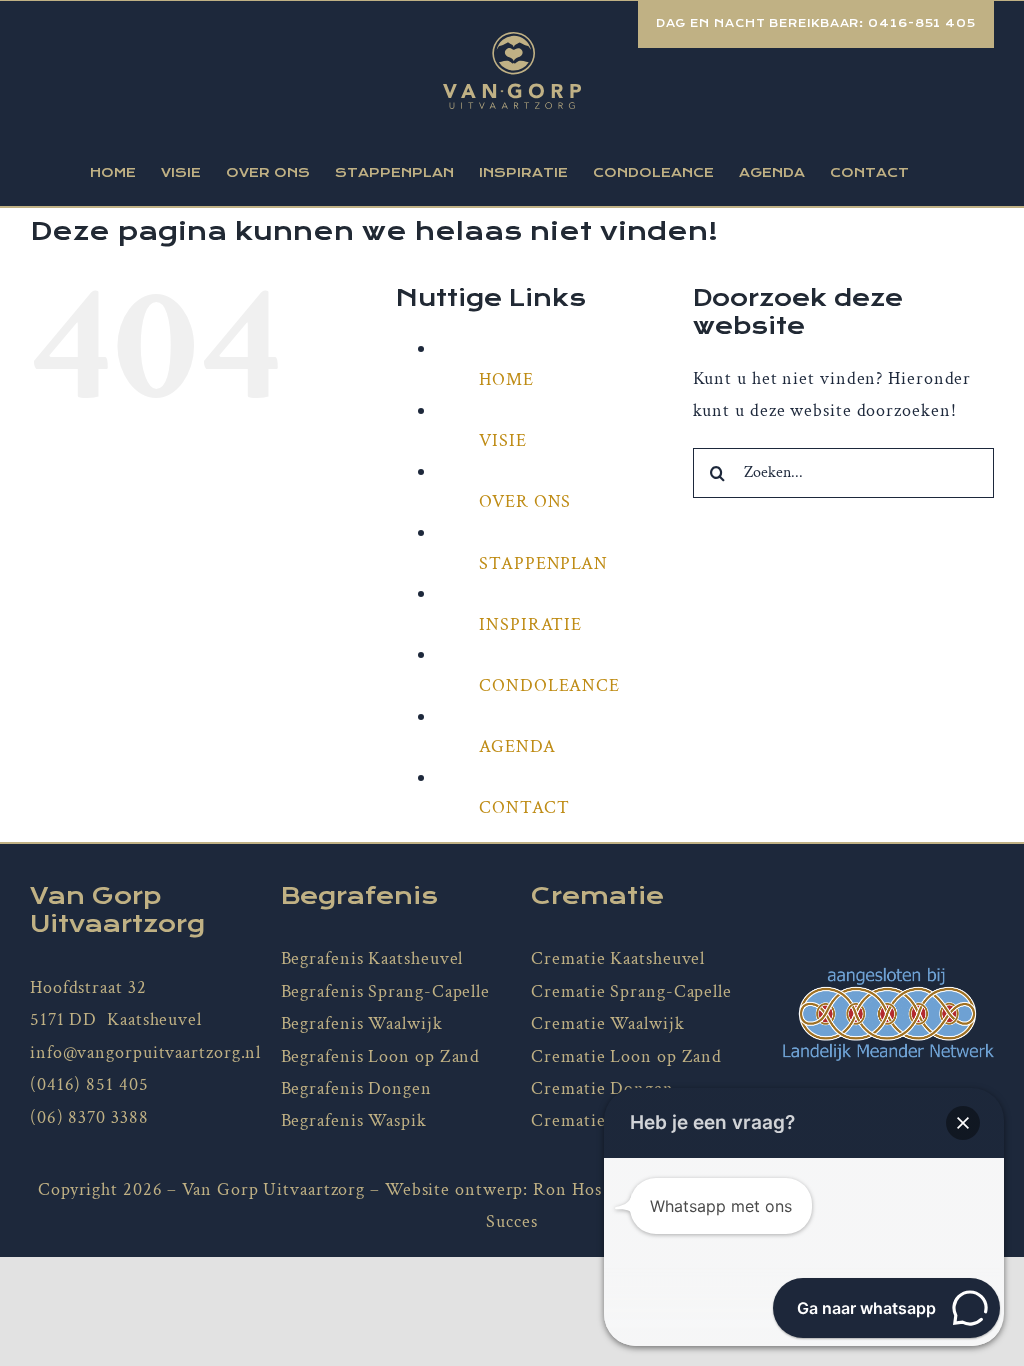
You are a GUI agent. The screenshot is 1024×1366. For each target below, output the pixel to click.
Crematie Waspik (600, 1120)
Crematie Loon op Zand (626, 1056)
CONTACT (524, 807)
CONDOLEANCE (549, 685)
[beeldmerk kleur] (888, 974)
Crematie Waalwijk (607, 1023)
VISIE (503, 440)
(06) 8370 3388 (89, 1117)
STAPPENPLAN (543, 563)
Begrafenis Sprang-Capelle (386, 991)
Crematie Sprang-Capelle (631, 991)
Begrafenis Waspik (354, 1120)
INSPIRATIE (530, 624)
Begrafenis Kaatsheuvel (372, 958)
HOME (506, 379)
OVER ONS (525, 501)
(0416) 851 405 (89, 1084)
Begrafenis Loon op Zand (381, 1056)
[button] (963, 1123)
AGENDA (517, 746)
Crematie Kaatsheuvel (618, 958)
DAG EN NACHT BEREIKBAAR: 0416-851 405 (816, 23)
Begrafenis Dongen (356, 1088)
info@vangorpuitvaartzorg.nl (145, 1052)
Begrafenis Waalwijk (362, 1023)
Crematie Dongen (602, 1088)
